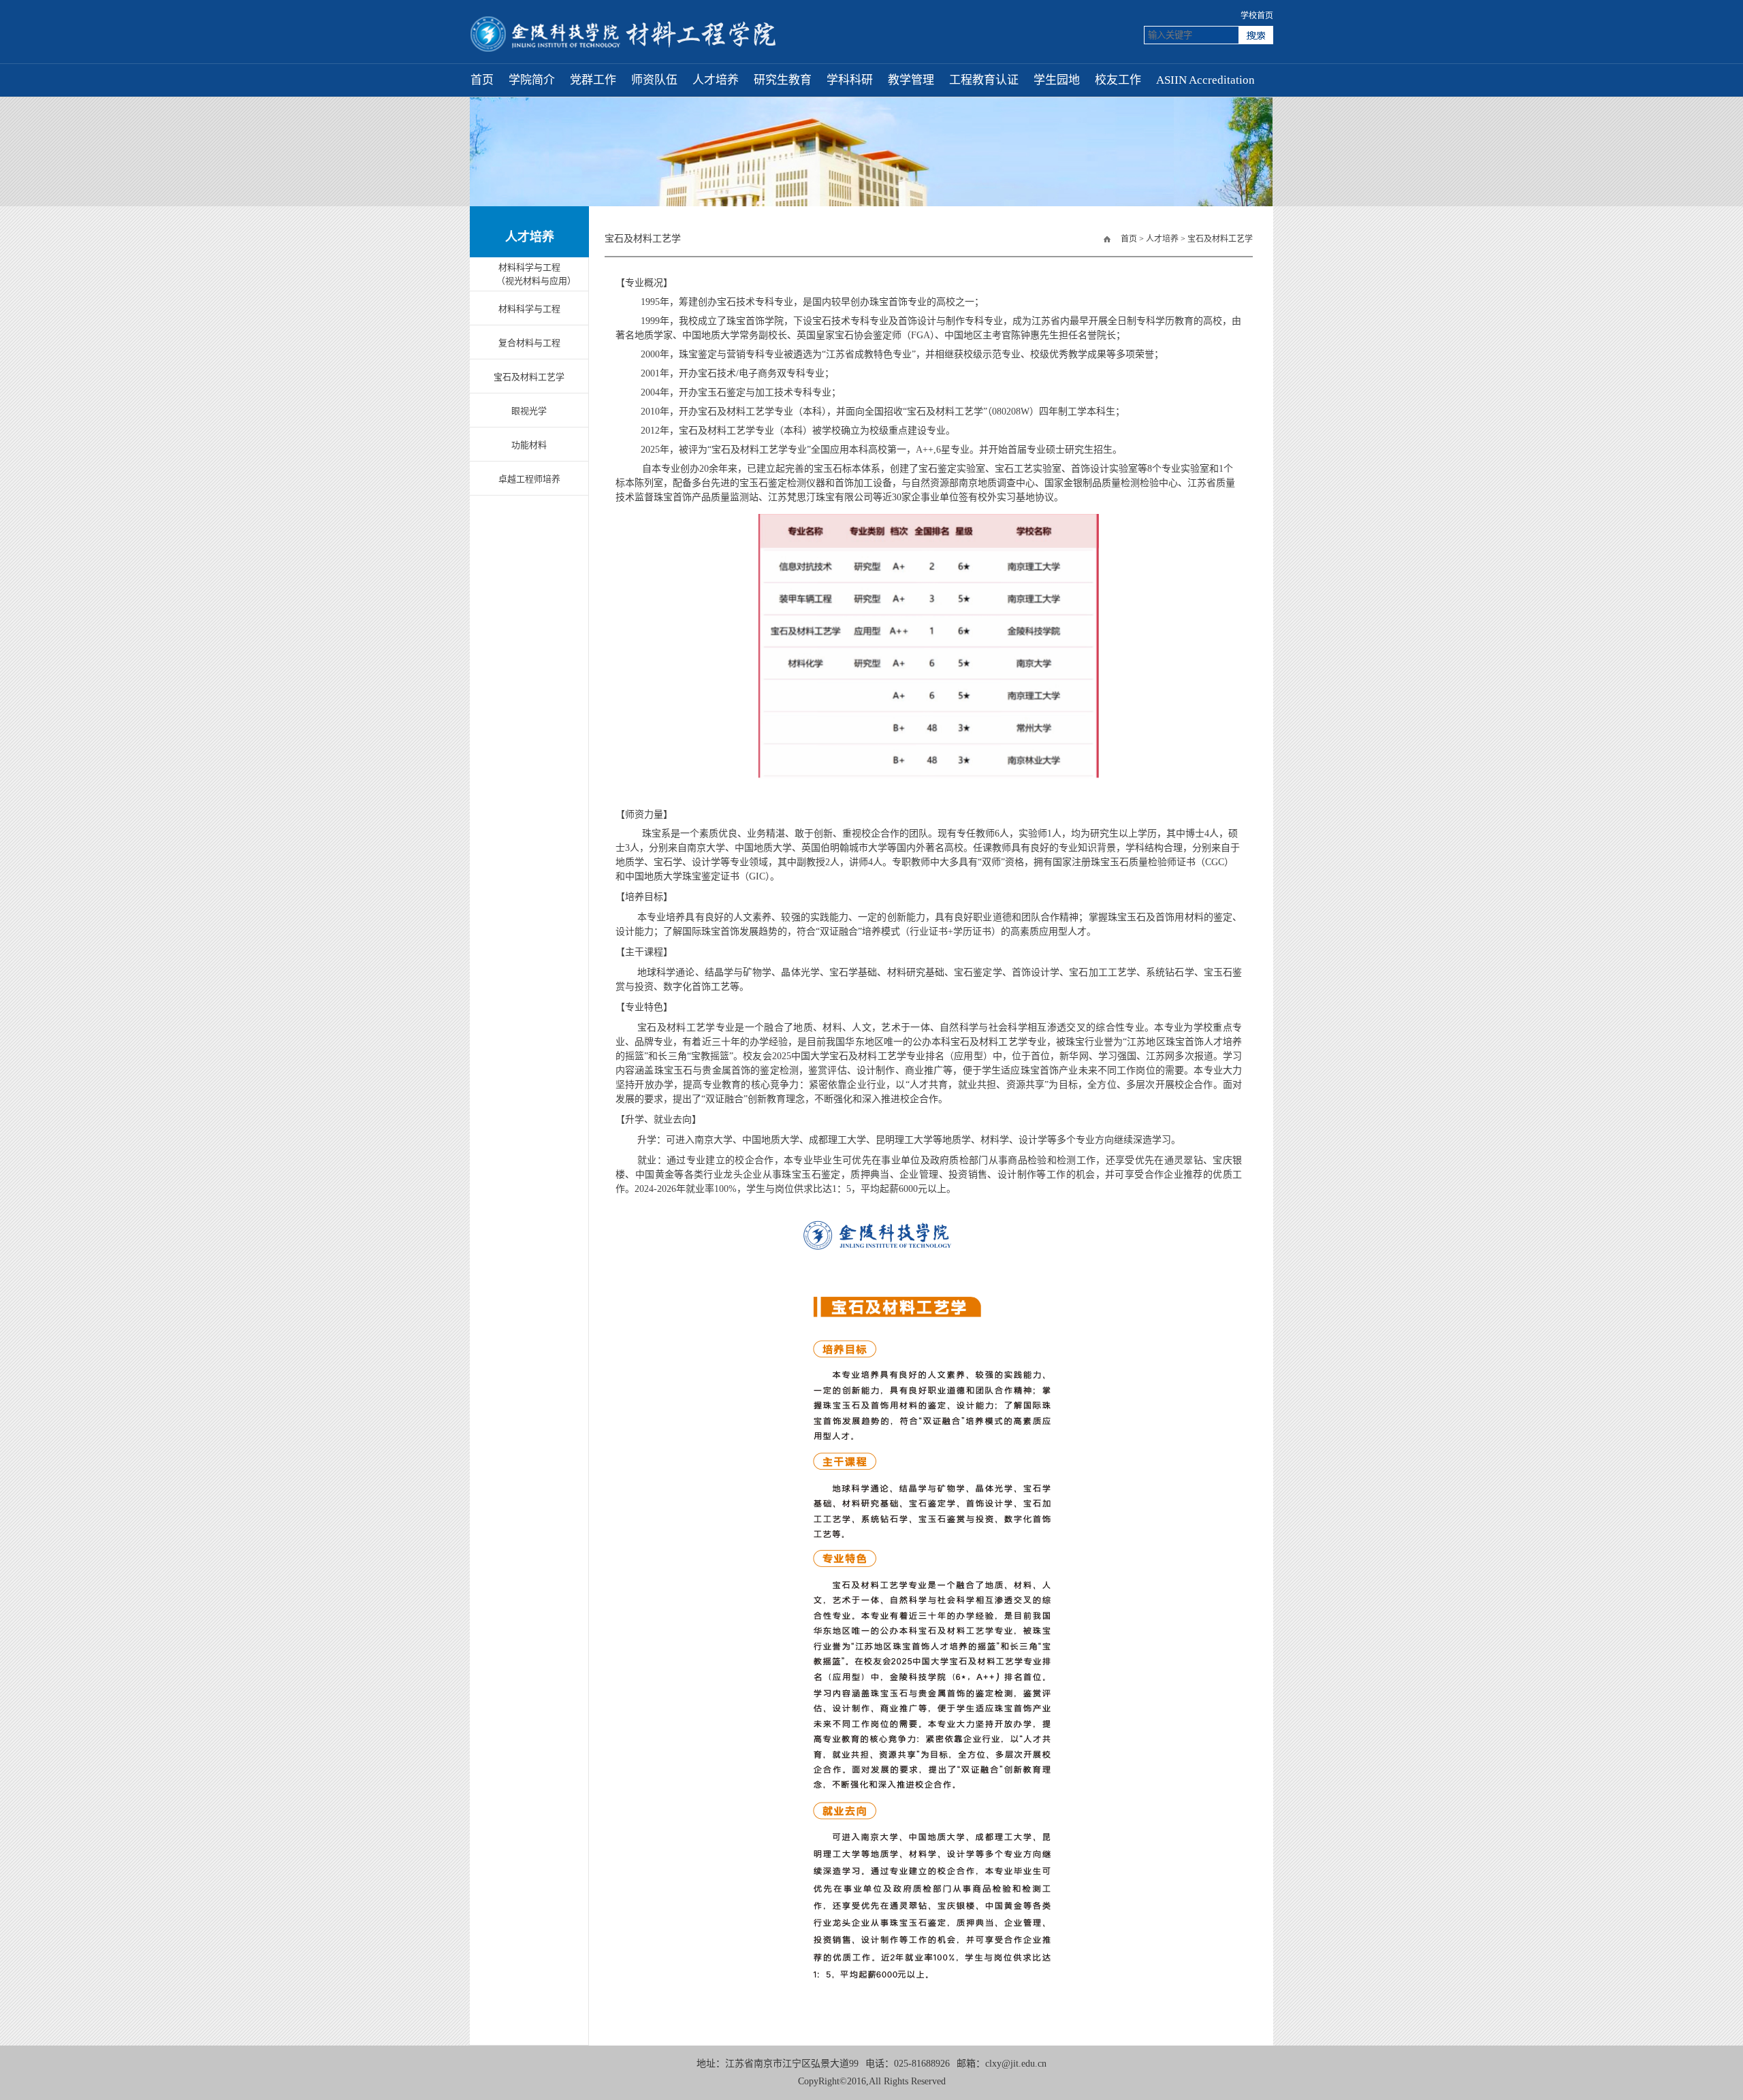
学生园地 (1057, 80)
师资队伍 (654, 80)
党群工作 (593, 80)
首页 (482, 80)
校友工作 (1118, 80)
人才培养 (716, 80)
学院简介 (532, 80)
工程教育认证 (984, 80)
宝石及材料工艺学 (1220, 239)
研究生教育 (783, 80)
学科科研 (850, 80)
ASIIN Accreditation (1205, 80)
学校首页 (1257, 16)
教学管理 (911, 80)
